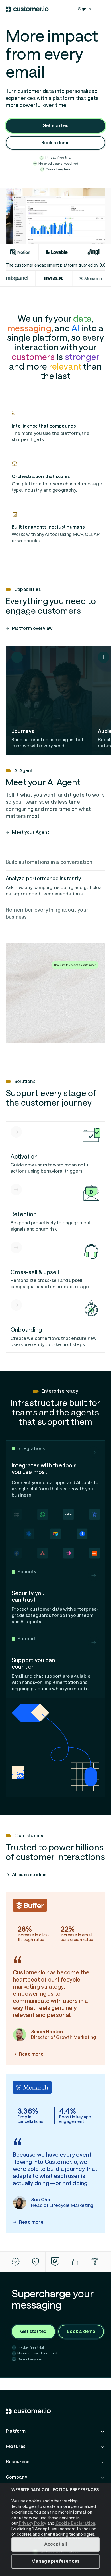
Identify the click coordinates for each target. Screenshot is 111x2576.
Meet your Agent (31, 832)
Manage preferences (56, 2561)
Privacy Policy (32, 2523)
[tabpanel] (55, 993)
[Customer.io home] (27, 9)
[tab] (55, 862)
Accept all (55, 2544)
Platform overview (32, 628)
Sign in (84, 9)
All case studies (29, 1875)
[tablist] (55, 890)
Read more (31, 2054)
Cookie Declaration (76, 2523)
